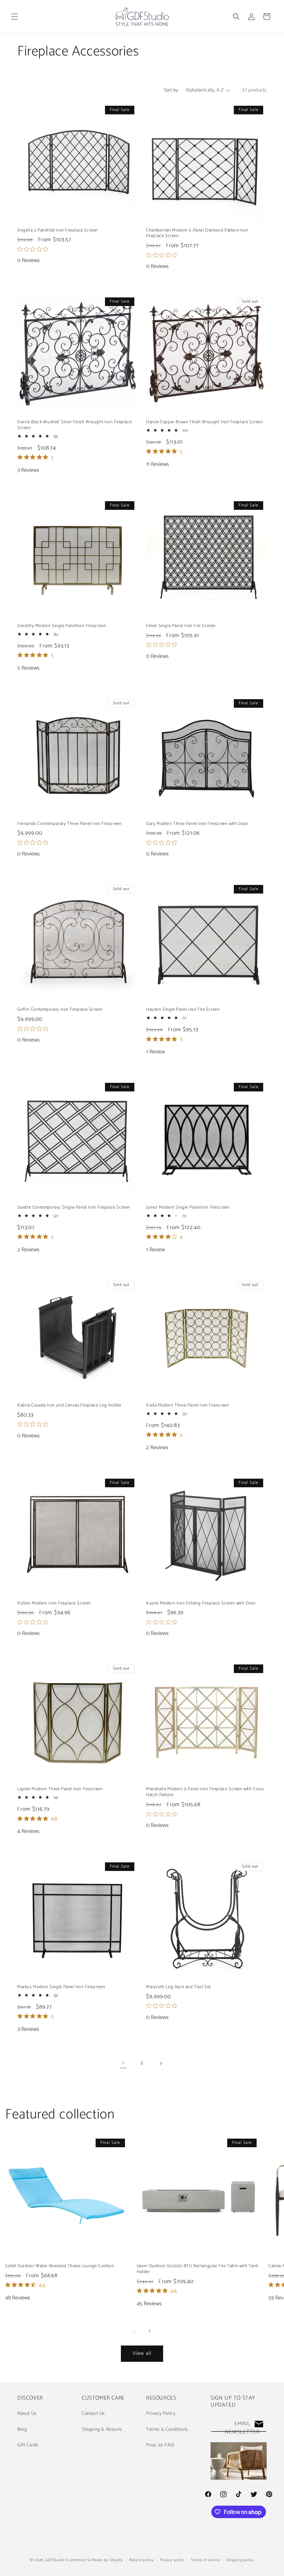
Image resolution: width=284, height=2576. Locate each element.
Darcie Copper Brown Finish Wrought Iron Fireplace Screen (205, 422)
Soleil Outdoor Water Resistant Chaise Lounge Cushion (60, 2266)
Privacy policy (172, 2560)
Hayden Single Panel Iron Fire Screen (183, 1010)
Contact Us (93, 2414)
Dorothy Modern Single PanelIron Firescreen (62, 626)
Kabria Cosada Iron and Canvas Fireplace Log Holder (69, 1406)
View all (142, 2353)
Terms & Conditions (167, 2430)
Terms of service (205, 2560)
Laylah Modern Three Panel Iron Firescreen (60, 1789)
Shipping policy (240, 2560)
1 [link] (123, 2063)
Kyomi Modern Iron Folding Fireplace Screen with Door (201, 1604)
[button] (15, 17)
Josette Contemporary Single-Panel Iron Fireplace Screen (74, 1208)
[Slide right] (150, 2331)
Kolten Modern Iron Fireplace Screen (54, 1604)
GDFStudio (55, 2560)
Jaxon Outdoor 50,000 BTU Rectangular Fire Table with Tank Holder (198, 2269)
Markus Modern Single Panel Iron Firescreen (61, 1987)
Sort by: (171, 90)
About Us (27, 2414)
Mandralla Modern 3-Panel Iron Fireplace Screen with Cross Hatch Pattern (205, 1792)
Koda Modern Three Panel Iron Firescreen (188, 1406)
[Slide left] (134, 2331)
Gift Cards (28, 2445)
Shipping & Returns (102, 2430)
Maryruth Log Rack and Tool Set (179, 1987)
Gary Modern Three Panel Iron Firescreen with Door (197, 824)
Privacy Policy (161, 2414)
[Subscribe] (259, 2424)
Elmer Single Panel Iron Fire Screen (181, 626)
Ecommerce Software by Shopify (94, 2560)
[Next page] (161, 2063)
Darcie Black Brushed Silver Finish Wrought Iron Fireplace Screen (74, 425)
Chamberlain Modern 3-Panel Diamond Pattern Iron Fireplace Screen (197, 234)
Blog (22, 2430)
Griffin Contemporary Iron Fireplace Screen (60, 1010)
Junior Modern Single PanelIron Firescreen (188, 1208)
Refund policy (141, 2560)
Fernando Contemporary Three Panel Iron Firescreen (69, 824)
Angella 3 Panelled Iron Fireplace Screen (58, 231)
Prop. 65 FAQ (160, 2445)
